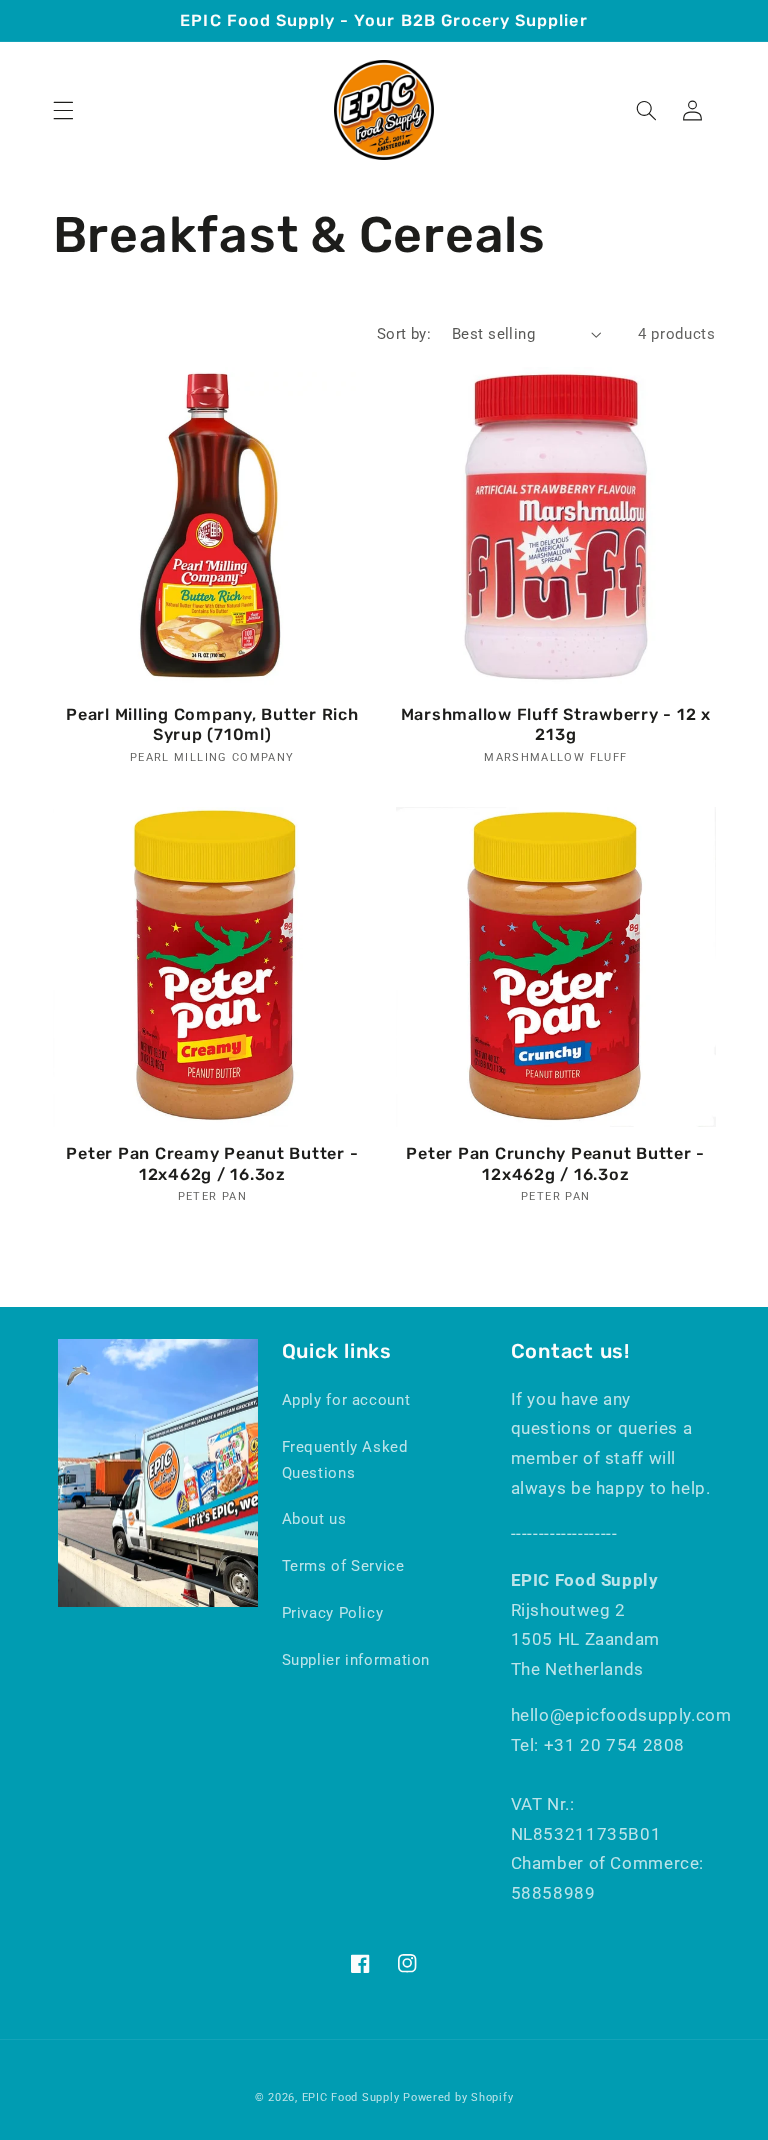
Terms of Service (343, 1566)
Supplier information (356, 1660)
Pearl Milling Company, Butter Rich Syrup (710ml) (212, 724)
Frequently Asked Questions (345, 1460)
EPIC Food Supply (351, 2097)
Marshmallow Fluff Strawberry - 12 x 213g (556, 724)
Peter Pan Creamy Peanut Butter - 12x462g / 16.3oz (212, 1163)
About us (314, 1519)
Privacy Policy (333, 1613)
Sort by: (404, 334)
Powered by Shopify (458, 2097)
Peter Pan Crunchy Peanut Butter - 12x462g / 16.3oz (555, 1163)
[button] (63, 110)
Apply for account (346, 1400)
